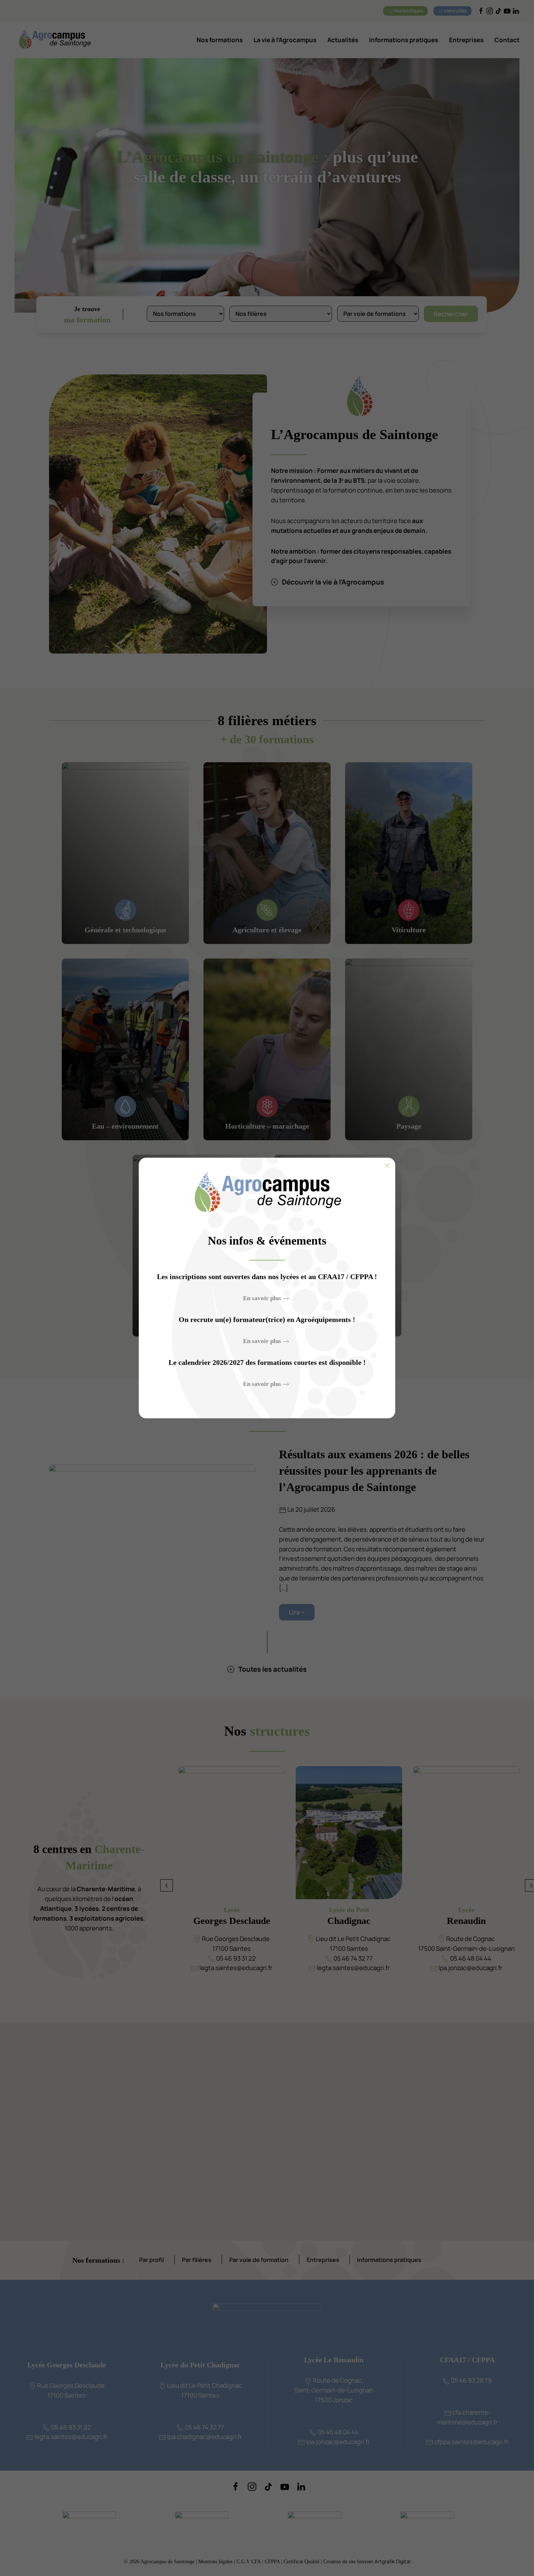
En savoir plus (262, 1298)
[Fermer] (387, 1166)
